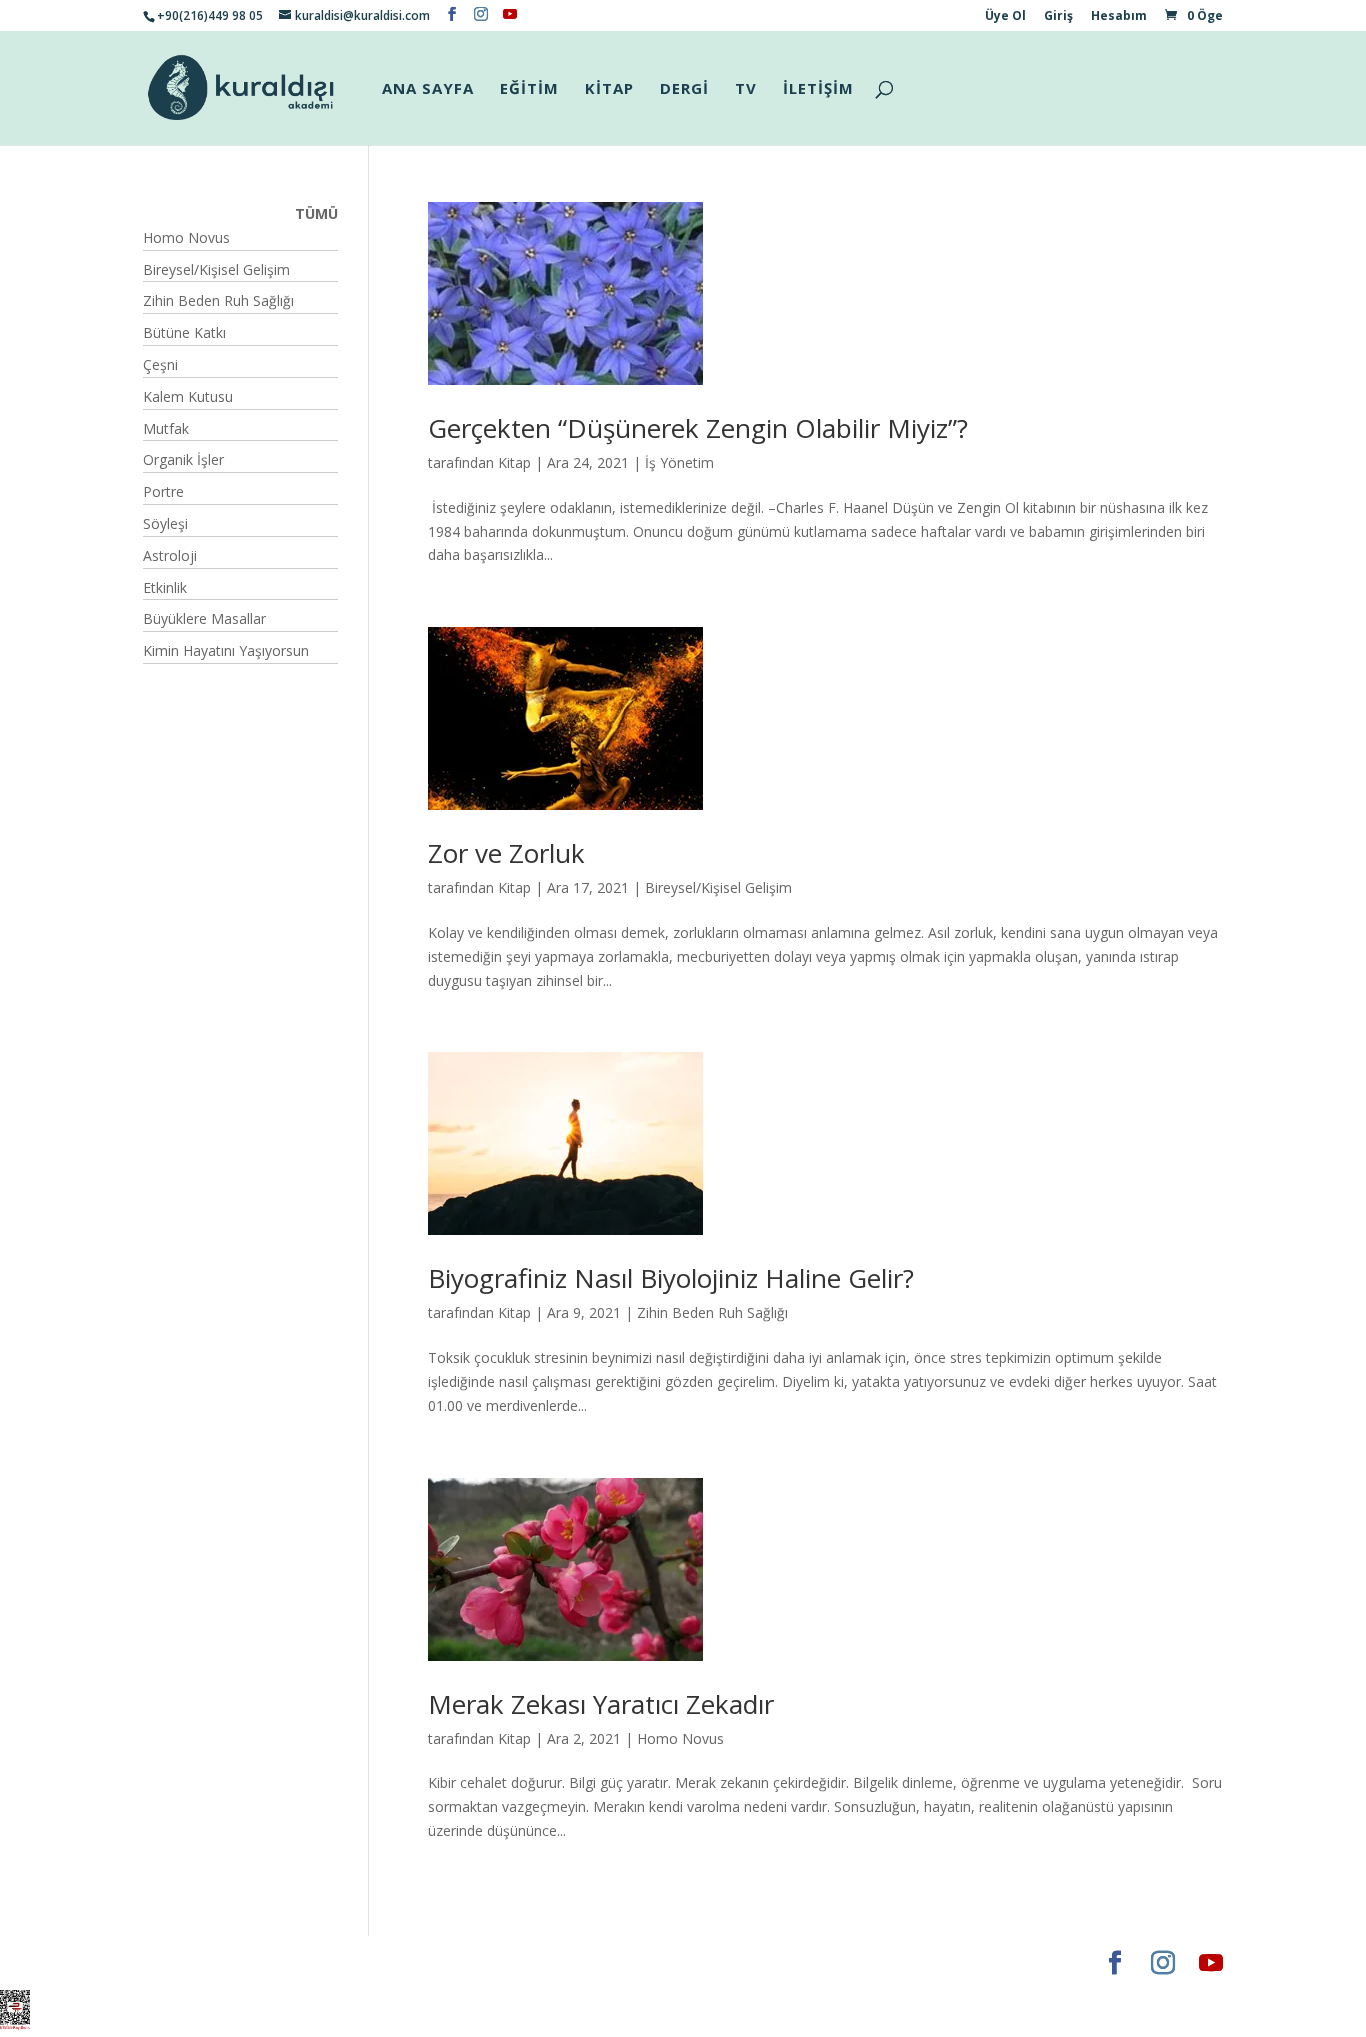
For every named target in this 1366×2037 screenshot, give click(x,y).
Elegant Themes (202, 1962)
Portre (163, 491)
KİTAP (609, 89)
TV (746, 89)
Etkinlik (165, 587)
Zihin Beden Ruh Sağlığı (712, 1312)
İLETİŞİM (818, 89)
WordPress (457, 1962)
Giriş (1058, 17)
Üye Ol (1005, 17)
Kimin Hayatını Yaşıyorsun (226, 650)
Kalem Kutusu (188, 396)
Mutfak (166, 428)
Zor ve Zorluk (506, 853)
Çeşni (160, 364)
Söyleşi (165, 523)
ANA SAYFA (428, 89)
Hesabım (1119, 17)
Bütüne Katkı (184, 332)
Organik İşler (183, 459)
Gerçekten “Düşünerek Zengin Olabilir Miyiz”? (698, 428)
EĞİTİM (529, 89)
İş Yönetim (679, 462)
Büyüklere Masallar (204, 618)
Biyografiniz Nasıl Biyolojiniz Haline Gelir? (671, 1278)
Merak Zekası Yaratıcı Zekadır (601, 1704)
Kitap (514, 462)
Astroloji (170, 555)
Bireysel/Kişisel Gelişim (718, 887)
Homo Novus (680, 1738)
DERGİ (684, 89)
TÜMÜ (316, 213)
